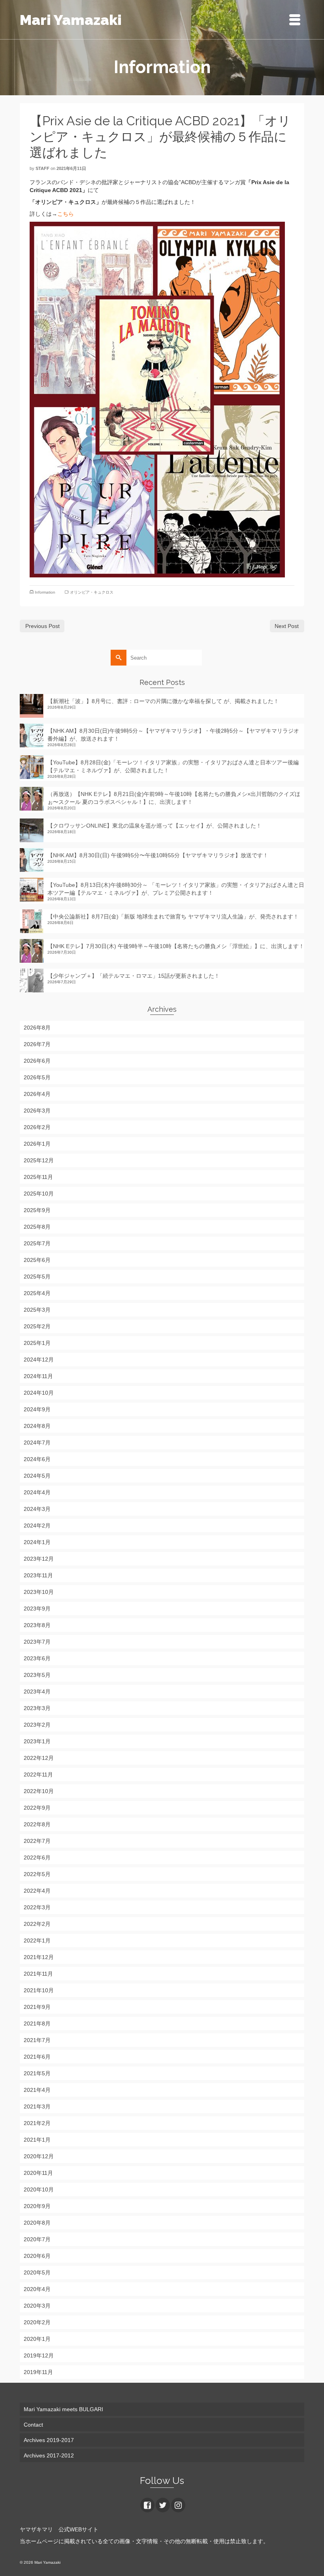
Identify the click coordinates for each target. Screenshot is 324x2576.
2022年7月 (37, 1841)
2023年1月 (37, 1741)
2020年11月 (38, 2173)
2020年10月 (39, 2189)
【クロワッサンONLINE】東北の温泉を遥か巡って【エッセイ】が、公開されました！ (154, 826)
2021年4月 (37, 2090)
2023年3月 (37, 1708)
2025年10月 (39, 1194)
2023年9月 (37, 1609)
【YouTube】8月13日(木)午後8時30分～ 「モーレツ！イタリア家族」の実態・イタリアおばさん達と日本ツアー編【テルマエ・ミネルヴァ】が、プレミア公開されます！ (176, 889)
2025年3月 (37, 1310)
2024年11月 (38, 1376)
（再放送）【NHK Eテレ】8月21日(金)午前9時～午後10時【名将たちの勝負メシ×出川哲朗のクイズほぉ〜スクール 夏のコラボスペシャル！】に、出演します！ (174, 798)
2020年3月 (37, 2306)
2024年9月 (37, 1409)
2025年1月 (37, 1343)
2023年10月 (39, 1592)
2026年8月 (37, 1028)
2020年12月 (39, 2156)
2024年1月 (37, 1542)
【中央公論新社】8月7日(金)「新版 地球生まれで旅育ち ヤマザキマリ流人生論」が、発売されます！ (173, 916)
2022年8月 (37, 1824)
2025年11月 (38, 1177)
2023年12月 (39, 1559)
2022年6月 (37, 1858)
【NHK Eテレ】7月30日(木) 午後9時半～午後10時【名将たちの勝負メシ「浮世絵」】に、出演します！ (176, 946)
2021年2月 (37, 2123)
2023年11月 (38, 1575)
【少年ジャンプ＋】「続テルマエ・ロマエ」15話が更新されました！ (134, 976)
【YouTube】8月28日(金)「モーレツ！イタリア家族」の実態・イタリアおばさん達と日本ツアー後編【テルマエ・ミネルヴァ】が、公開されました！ (173, 766)
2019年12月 (39, 2355)
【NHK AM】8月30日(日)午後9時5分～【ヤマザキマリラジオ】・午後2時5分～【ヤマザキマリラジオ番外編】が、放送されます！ (173, 735)
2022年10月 (39, 1791)
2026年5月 (37, 1077)
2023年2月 (37, 1725)
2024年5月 (37, 1476)
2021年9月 (37, 2007)
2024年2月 (37, 1526)
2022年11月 (38, 1775)
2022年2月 (37, 1924)
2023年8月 (37, 1625)
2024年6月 (37, 1459)
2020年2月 (37, 2322)
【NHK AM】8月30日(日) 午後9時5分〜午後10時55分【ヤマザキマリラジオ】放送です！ (158, 855)
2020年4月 (37, 2289)
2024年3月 (37, 1509)
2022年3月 (37, 1907)
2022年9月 (37, 1808)
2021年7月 (37, 2040)
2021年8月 (37, 2023)
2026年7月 (37, 1044)
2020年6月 (37, 2256)
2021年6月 (37, 2057)
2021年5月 (37, 2073)
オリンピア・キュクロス (92, 592)
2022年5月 (37, 1874)
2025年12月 (39, 1160)
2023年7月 (37, 1642)
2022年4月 (37, 1891)
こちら (66, 214)
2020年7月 (37, 2239)
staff (42, 168)
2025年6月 (37, 1260)
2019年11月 (38, 2372)
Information (45, 592)
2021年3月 (37, 2106)
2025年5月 (37, 1277)
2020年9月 (37, 2206)
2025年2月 (37, 1326)
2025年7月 (37, 1243)
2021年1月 (37, 2140)
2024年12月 (39, 1360)
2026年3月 (37, 1111)
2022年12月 (39, 1758)
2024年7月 (37, 1443)
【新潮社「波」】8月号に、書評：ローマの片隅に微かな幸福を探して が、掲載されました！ (163, 701)
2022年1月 (37, 1940)
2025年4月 (37, 1293)
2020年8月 (37, 2223)
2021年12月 (39, 1957)
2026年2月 (37, 1127)
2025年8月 (37, 1227)
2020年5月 (37, 2272)
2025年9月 (37, 1210)
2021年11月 (38, 1974)
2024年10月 (39, 1393)
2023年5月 (37, 1675)
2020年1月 (37, 2339)
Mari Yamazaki (71, 20)
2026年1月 (37, 1144)
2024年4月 (37, 1492)
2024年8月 (37, 1426)
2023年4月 (37, 1692)
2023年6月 (37, 1658)
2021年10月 (39, 1990)
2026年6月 (37, 1061)
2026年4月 (37, 1094)
